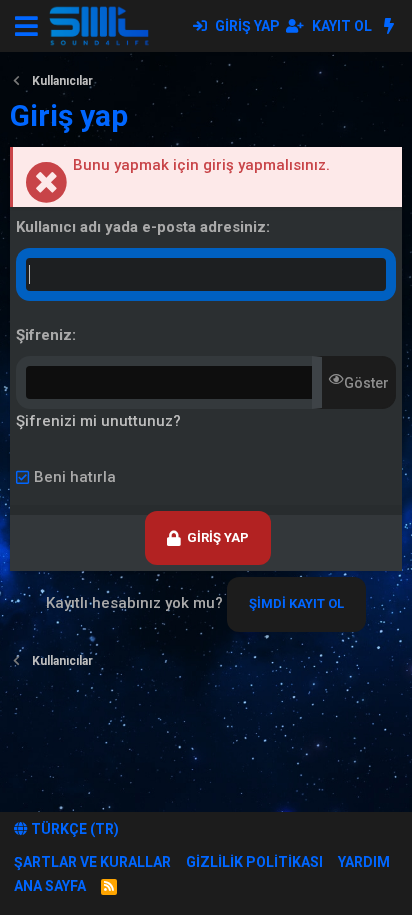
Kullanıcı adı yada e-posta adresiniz (141, 227)
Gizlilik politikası (254, 862)
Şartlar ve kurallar (92, 862)
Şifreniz (44, 335)
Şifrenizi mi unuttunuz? (98, 421)
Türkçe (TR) (73, 829)
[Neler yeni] (388, 26)
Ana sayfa (50, 886)
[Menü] (26, 26)
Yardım (364, 862)
